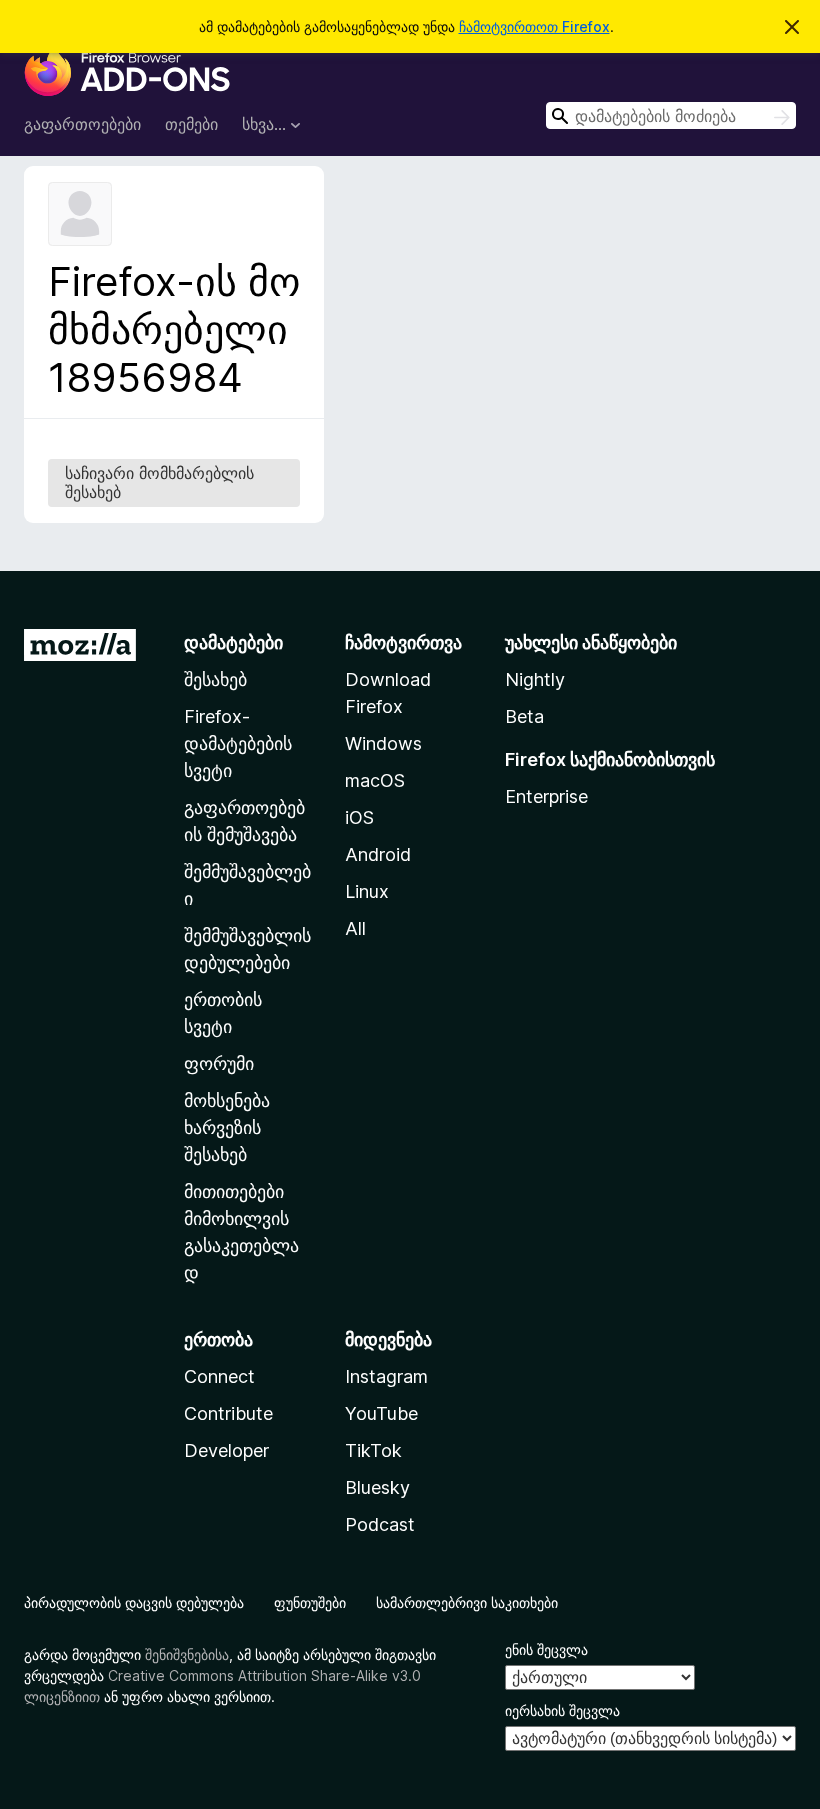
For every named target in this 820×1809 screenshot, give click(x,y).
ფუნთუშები (310, 1602)
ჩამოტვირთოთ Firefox (534, 26)
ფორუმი (219, 1063)
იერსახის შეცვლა (562, 1710)
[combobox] (671, 115)
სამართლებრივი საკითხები (467, 1602)
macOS (375, 780)
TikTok (373, 1450)
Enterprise (546, 796)
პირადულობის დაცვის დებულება (134, 1602)
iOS (359, 817)
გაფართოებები (82, 124)
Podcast (380, 1524)
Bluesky (377, 1487)
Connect (219, 1376)
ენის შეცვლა (546, 1649)
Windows (383, 743)
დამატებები (233, 642)
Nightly (535, 679)
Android (378, 854)
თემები (191, 124)
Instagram (386, 1376)
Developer (226, 1450)
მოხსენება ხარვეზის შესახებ (227, 1127)
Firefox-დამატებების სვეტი (238, 743)
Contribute (228, 1413)
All (355, 928)
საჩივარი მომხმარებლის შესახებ (159, 482)
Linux (367, 891)
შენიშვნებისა (187, 1654)
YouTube (381, 1413)
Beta (524, 716)
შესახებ (215, 679)
